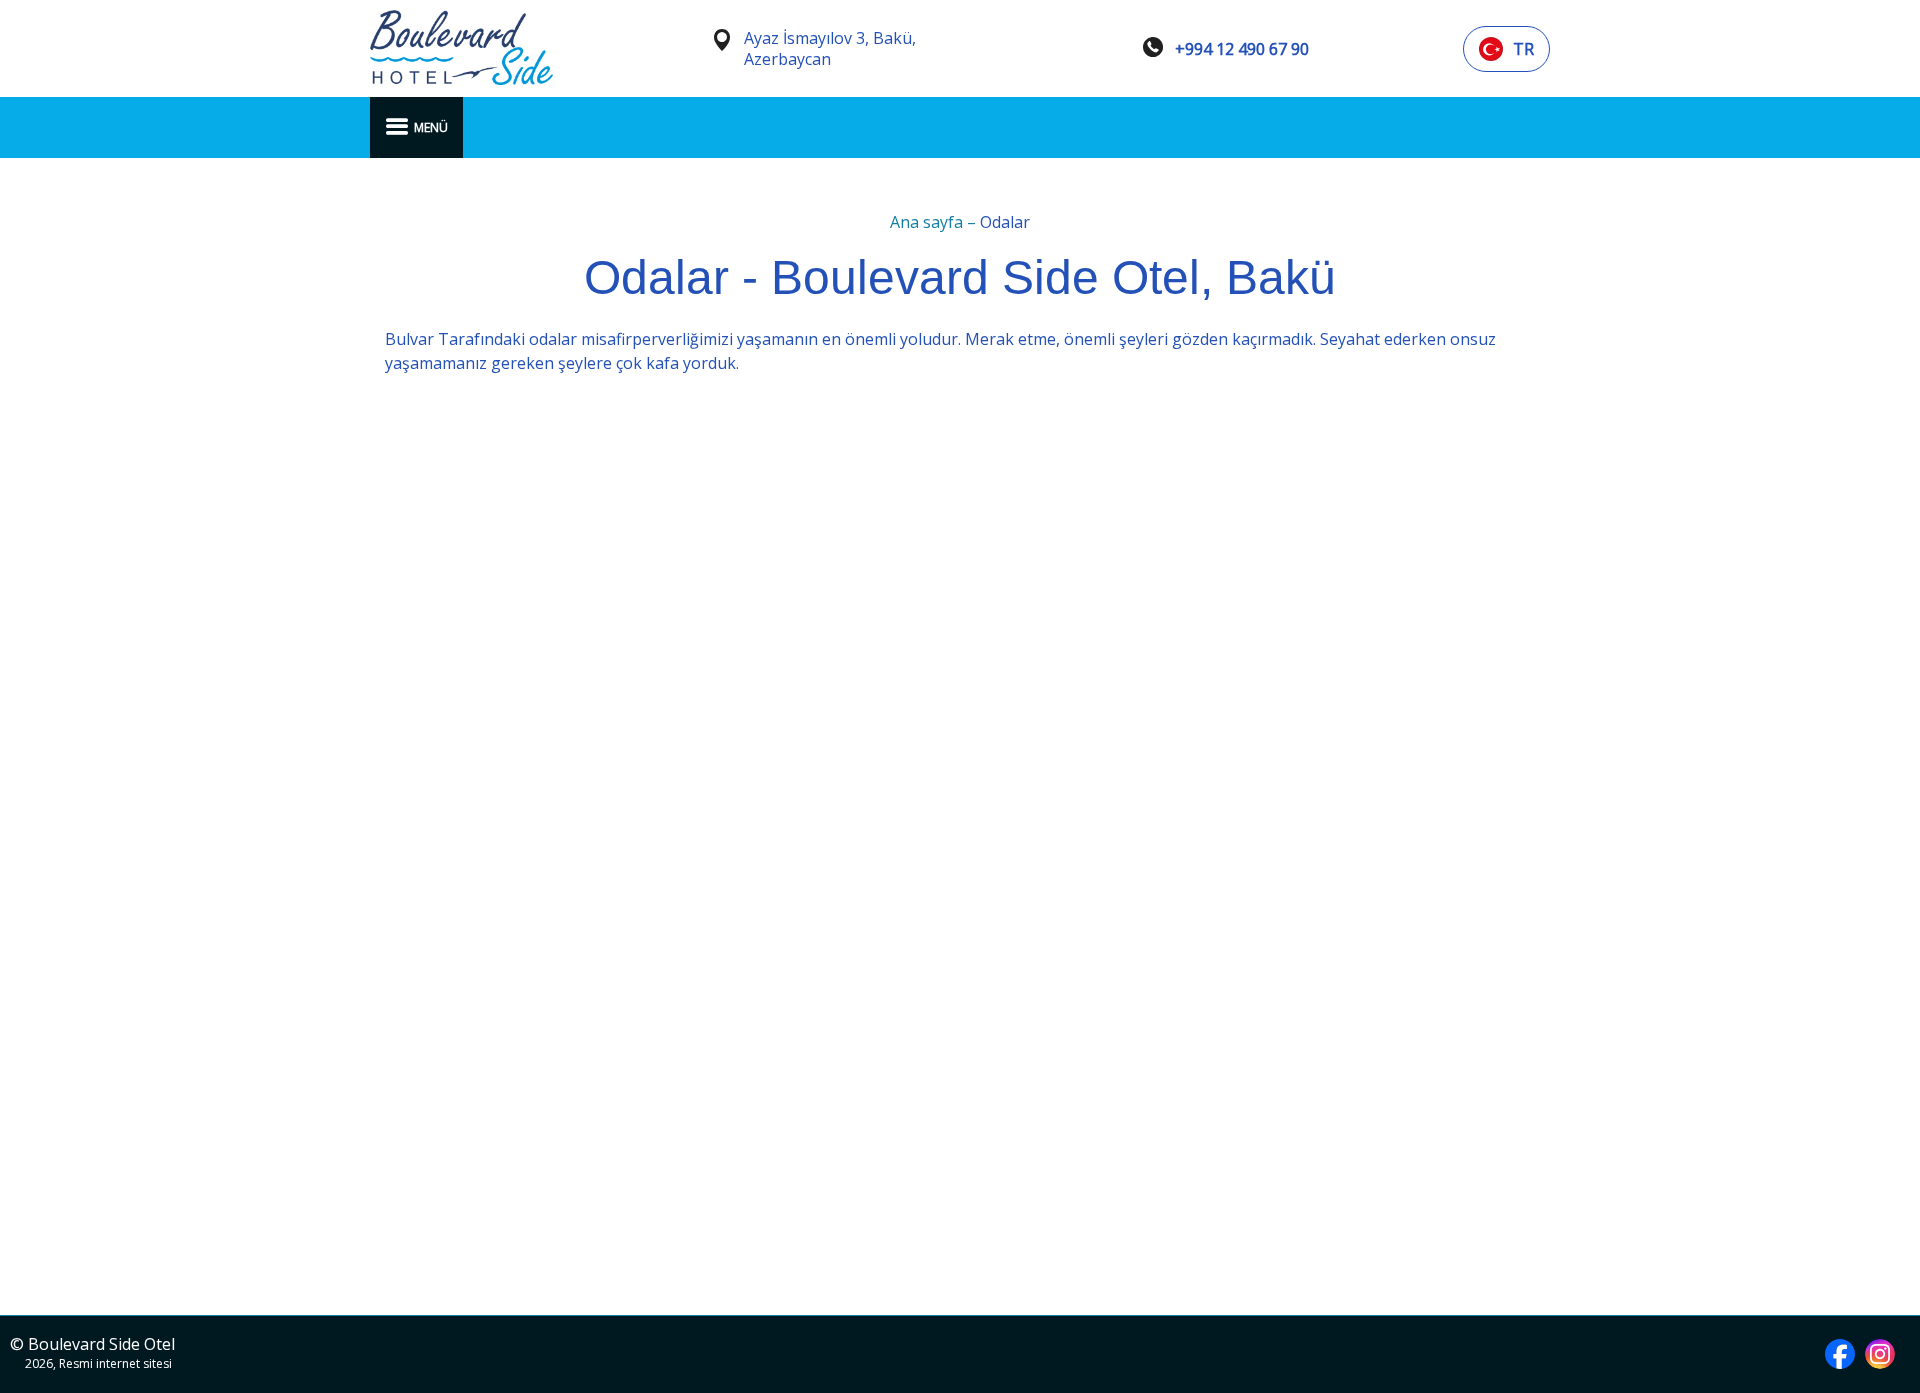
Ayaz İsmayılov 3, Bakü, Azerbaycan (830, 49)
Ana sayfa (928, 222)
